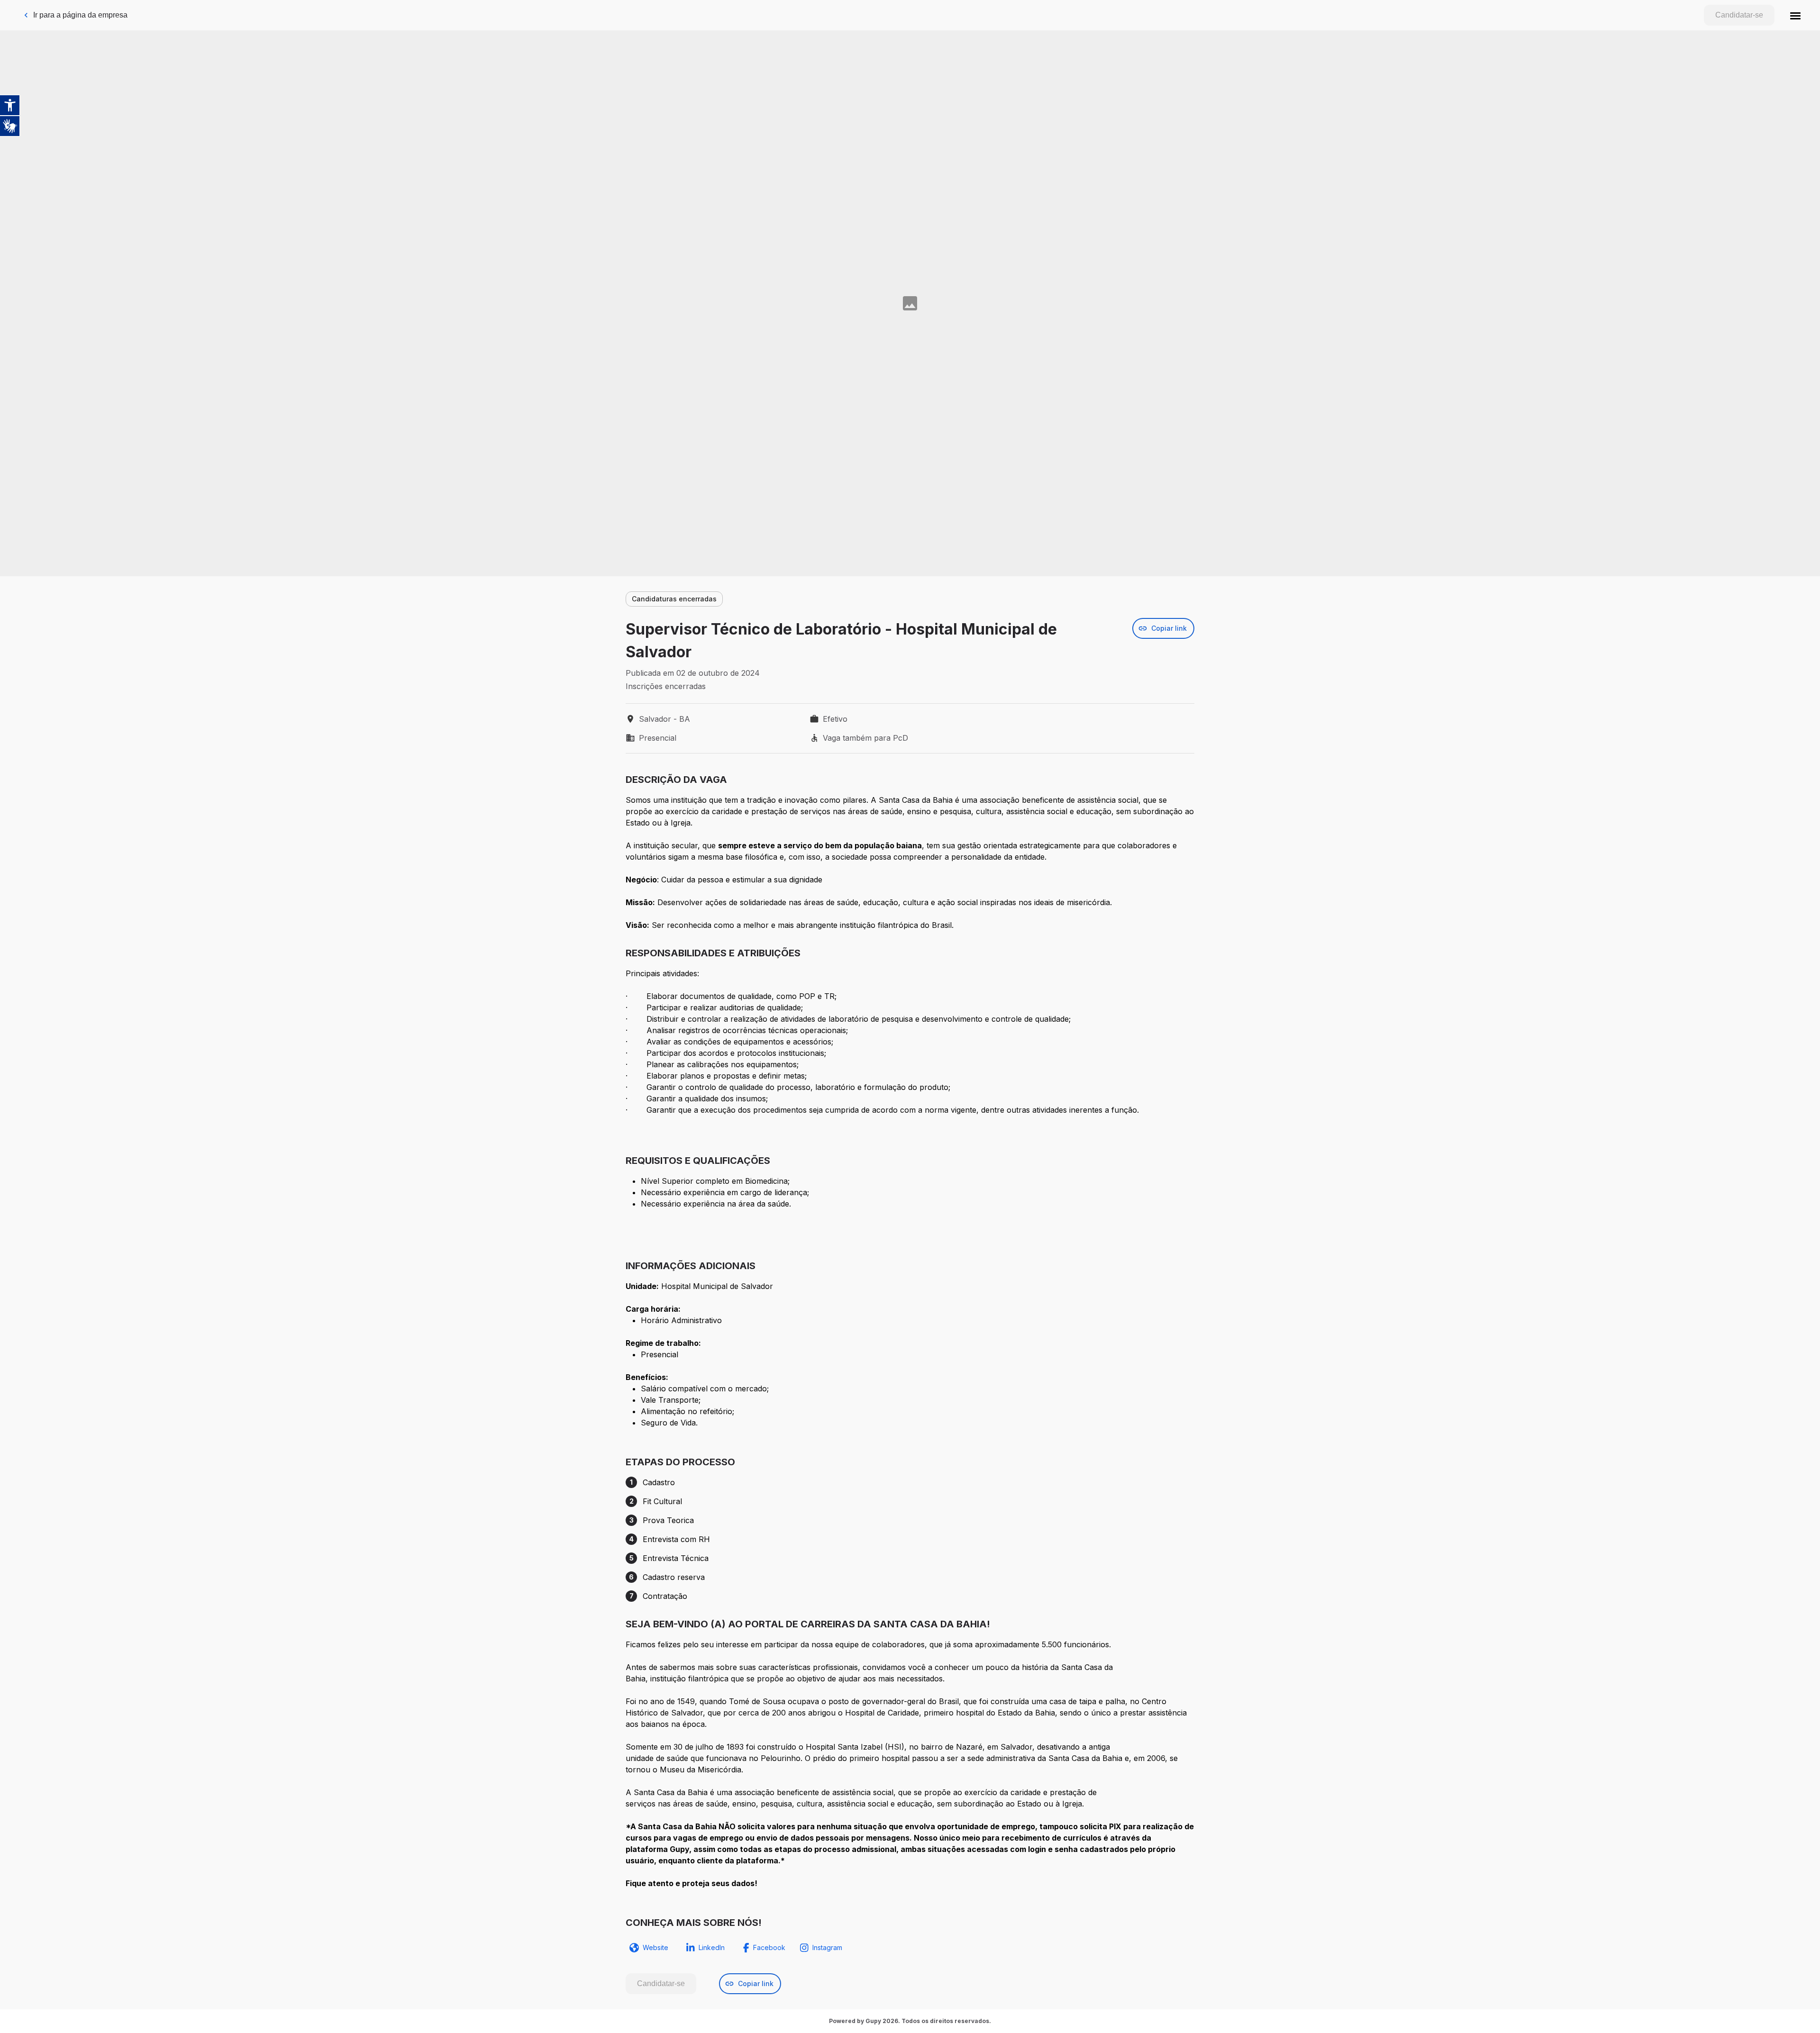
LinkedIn (712, 1947)
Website (655, 1947)
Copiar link (1169, 628)
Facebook (769, 1947)
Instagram (827, 1947)
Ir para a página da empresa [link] (80, 15)
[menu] (1795, 15)
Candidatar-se (1739, 15)
